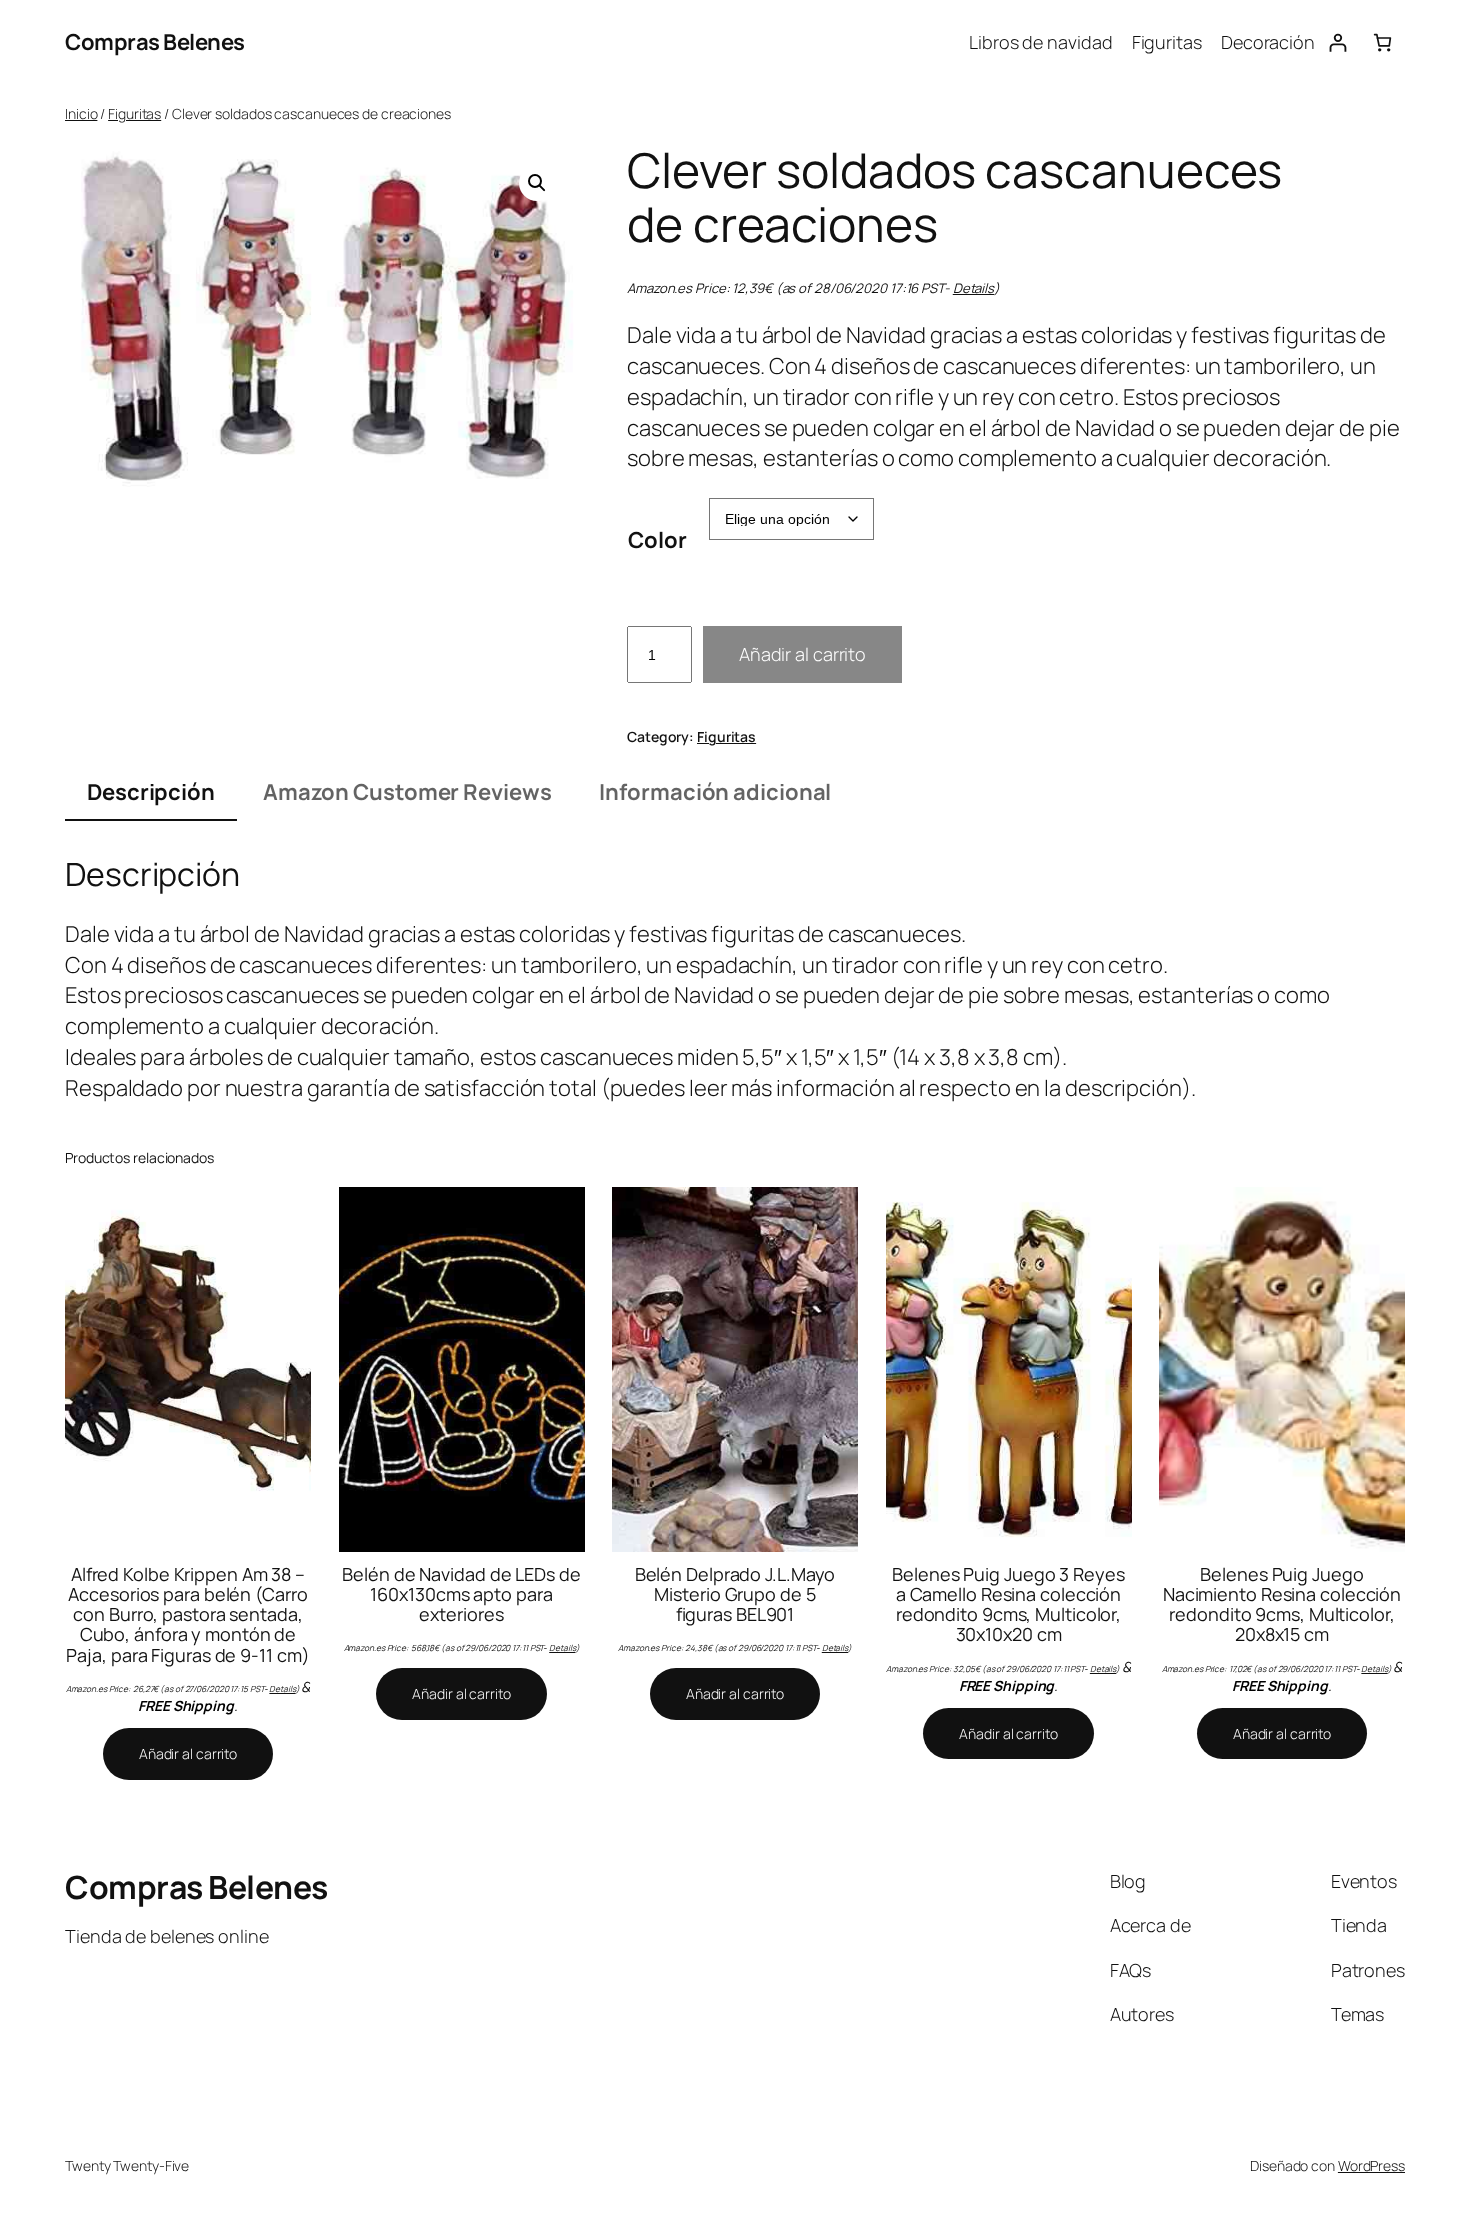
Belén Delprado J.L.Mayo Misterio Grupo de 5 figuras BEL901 (735, 1594)
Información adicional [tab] (715, 792)
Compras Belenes (155, 42)
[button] (537, 183)
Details (973, 288)
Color (657, 540)
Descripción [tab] (151, 792)
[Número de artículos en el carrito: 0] (1382, 42)
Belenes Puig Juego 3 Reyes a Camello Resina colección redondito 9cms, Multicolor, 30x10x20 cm (1008, 1604)
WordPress (1371, 2165)
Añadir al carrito (802, 654)
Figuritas (134, 113)
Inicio (81, 113)
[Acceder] (1337, 42)
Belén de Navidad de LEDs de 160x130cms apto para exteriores (461, 1594)
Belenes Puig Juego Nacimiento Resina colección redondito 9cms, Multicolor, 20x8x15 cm (1282, 1604)
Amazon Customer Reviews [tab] (407, 792)
